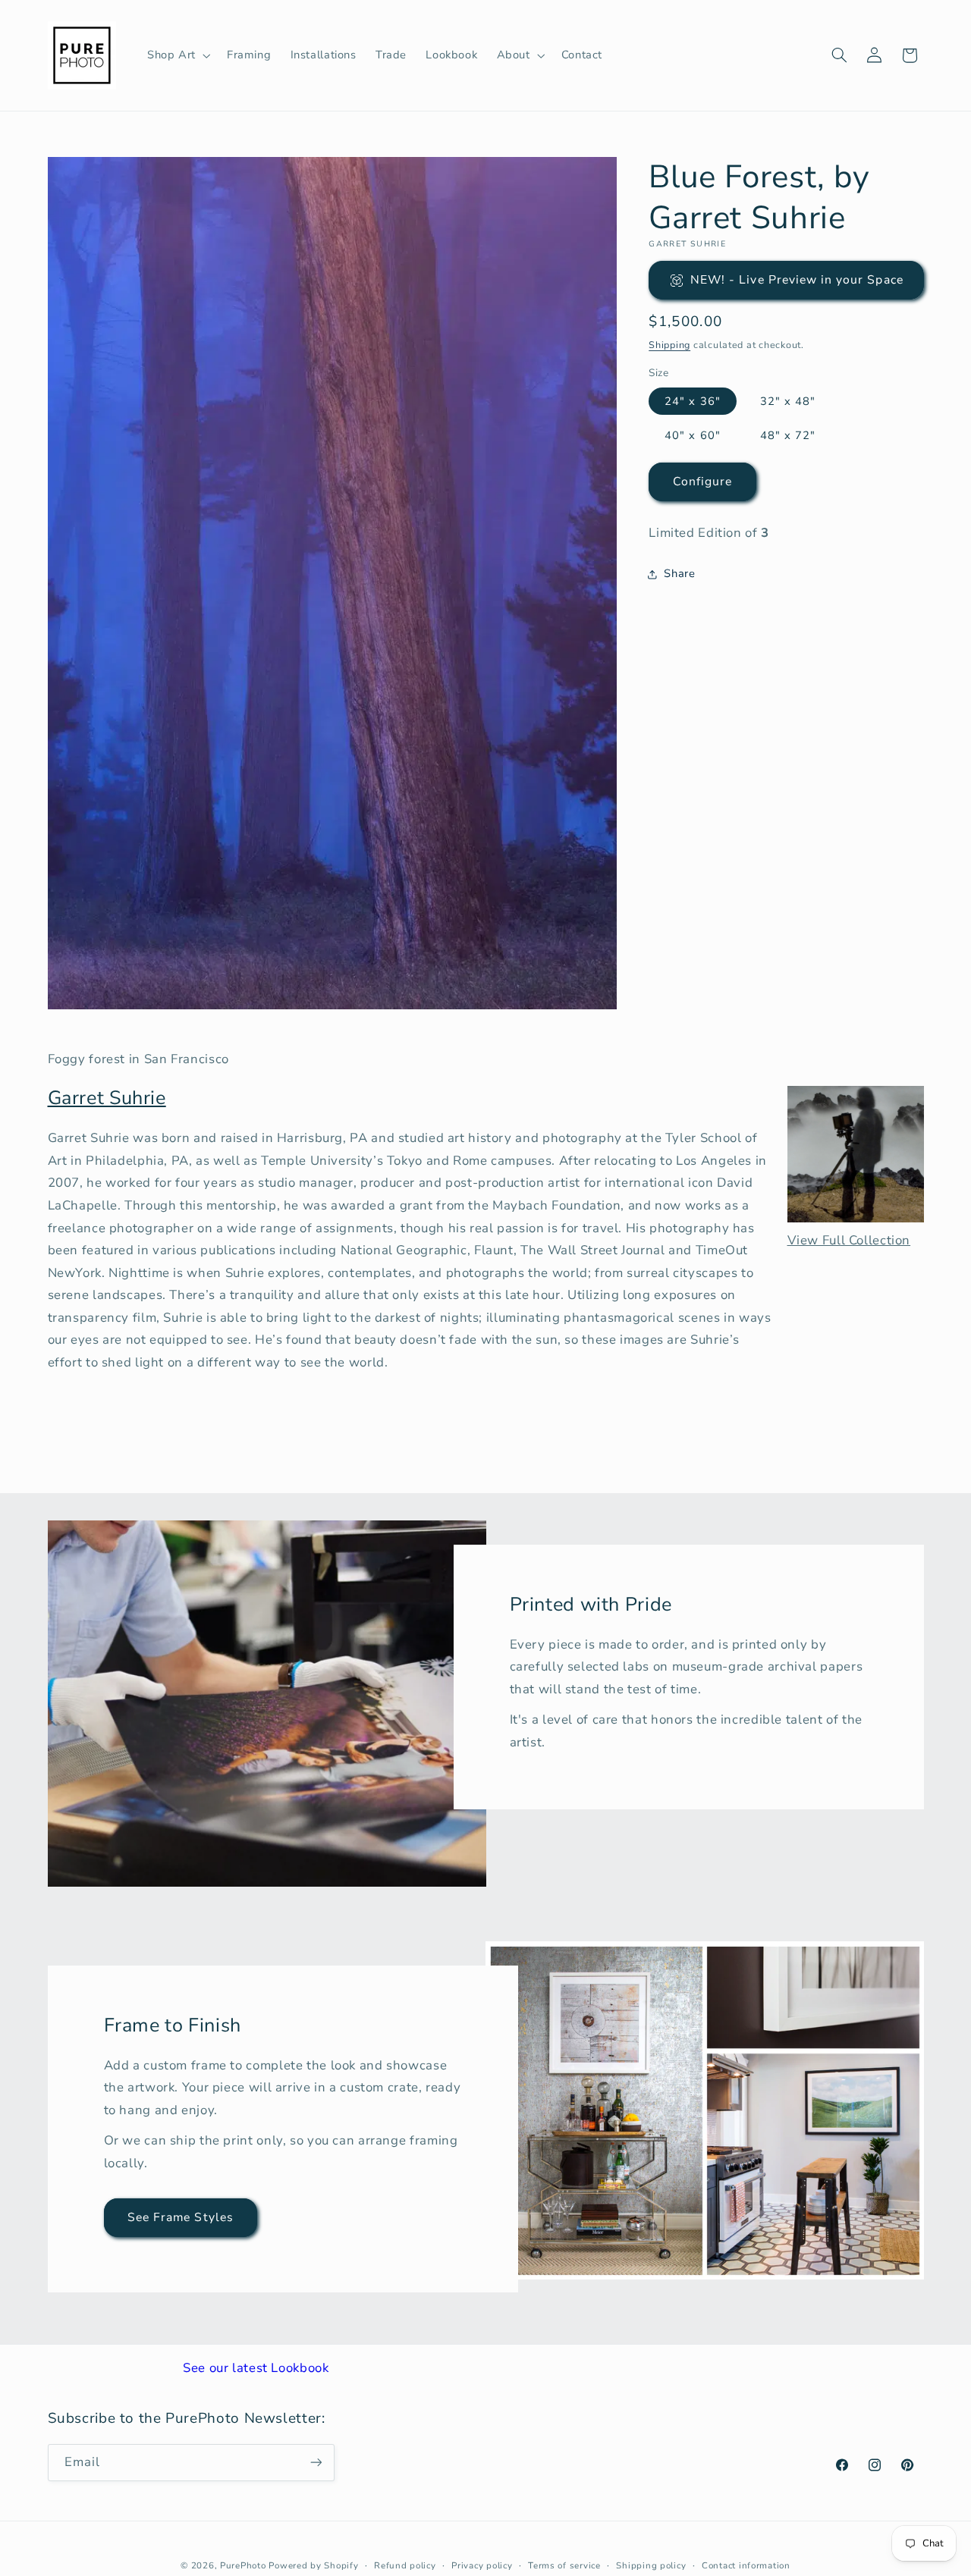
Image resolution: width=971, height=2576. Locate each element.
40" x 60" (692, 435)
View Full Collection (849, 1240)
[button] (177, 55)
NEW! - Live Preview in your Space (797, 280)
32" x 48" (788, 401)
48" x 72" (788, 435)
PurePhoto (243, 2565)
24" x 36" (692, 401)
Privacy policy (482, 2565)
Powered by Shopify (313, 2565)
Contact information (746, 2565)
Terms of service (564, 2565)
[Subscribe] (316, 2462)
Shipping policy (651, 2565)
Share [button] (679, 573)
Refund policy (405, 2565)
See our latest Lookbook (256, 2368)
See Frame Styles (181, 2217)
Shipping (669, 345)
